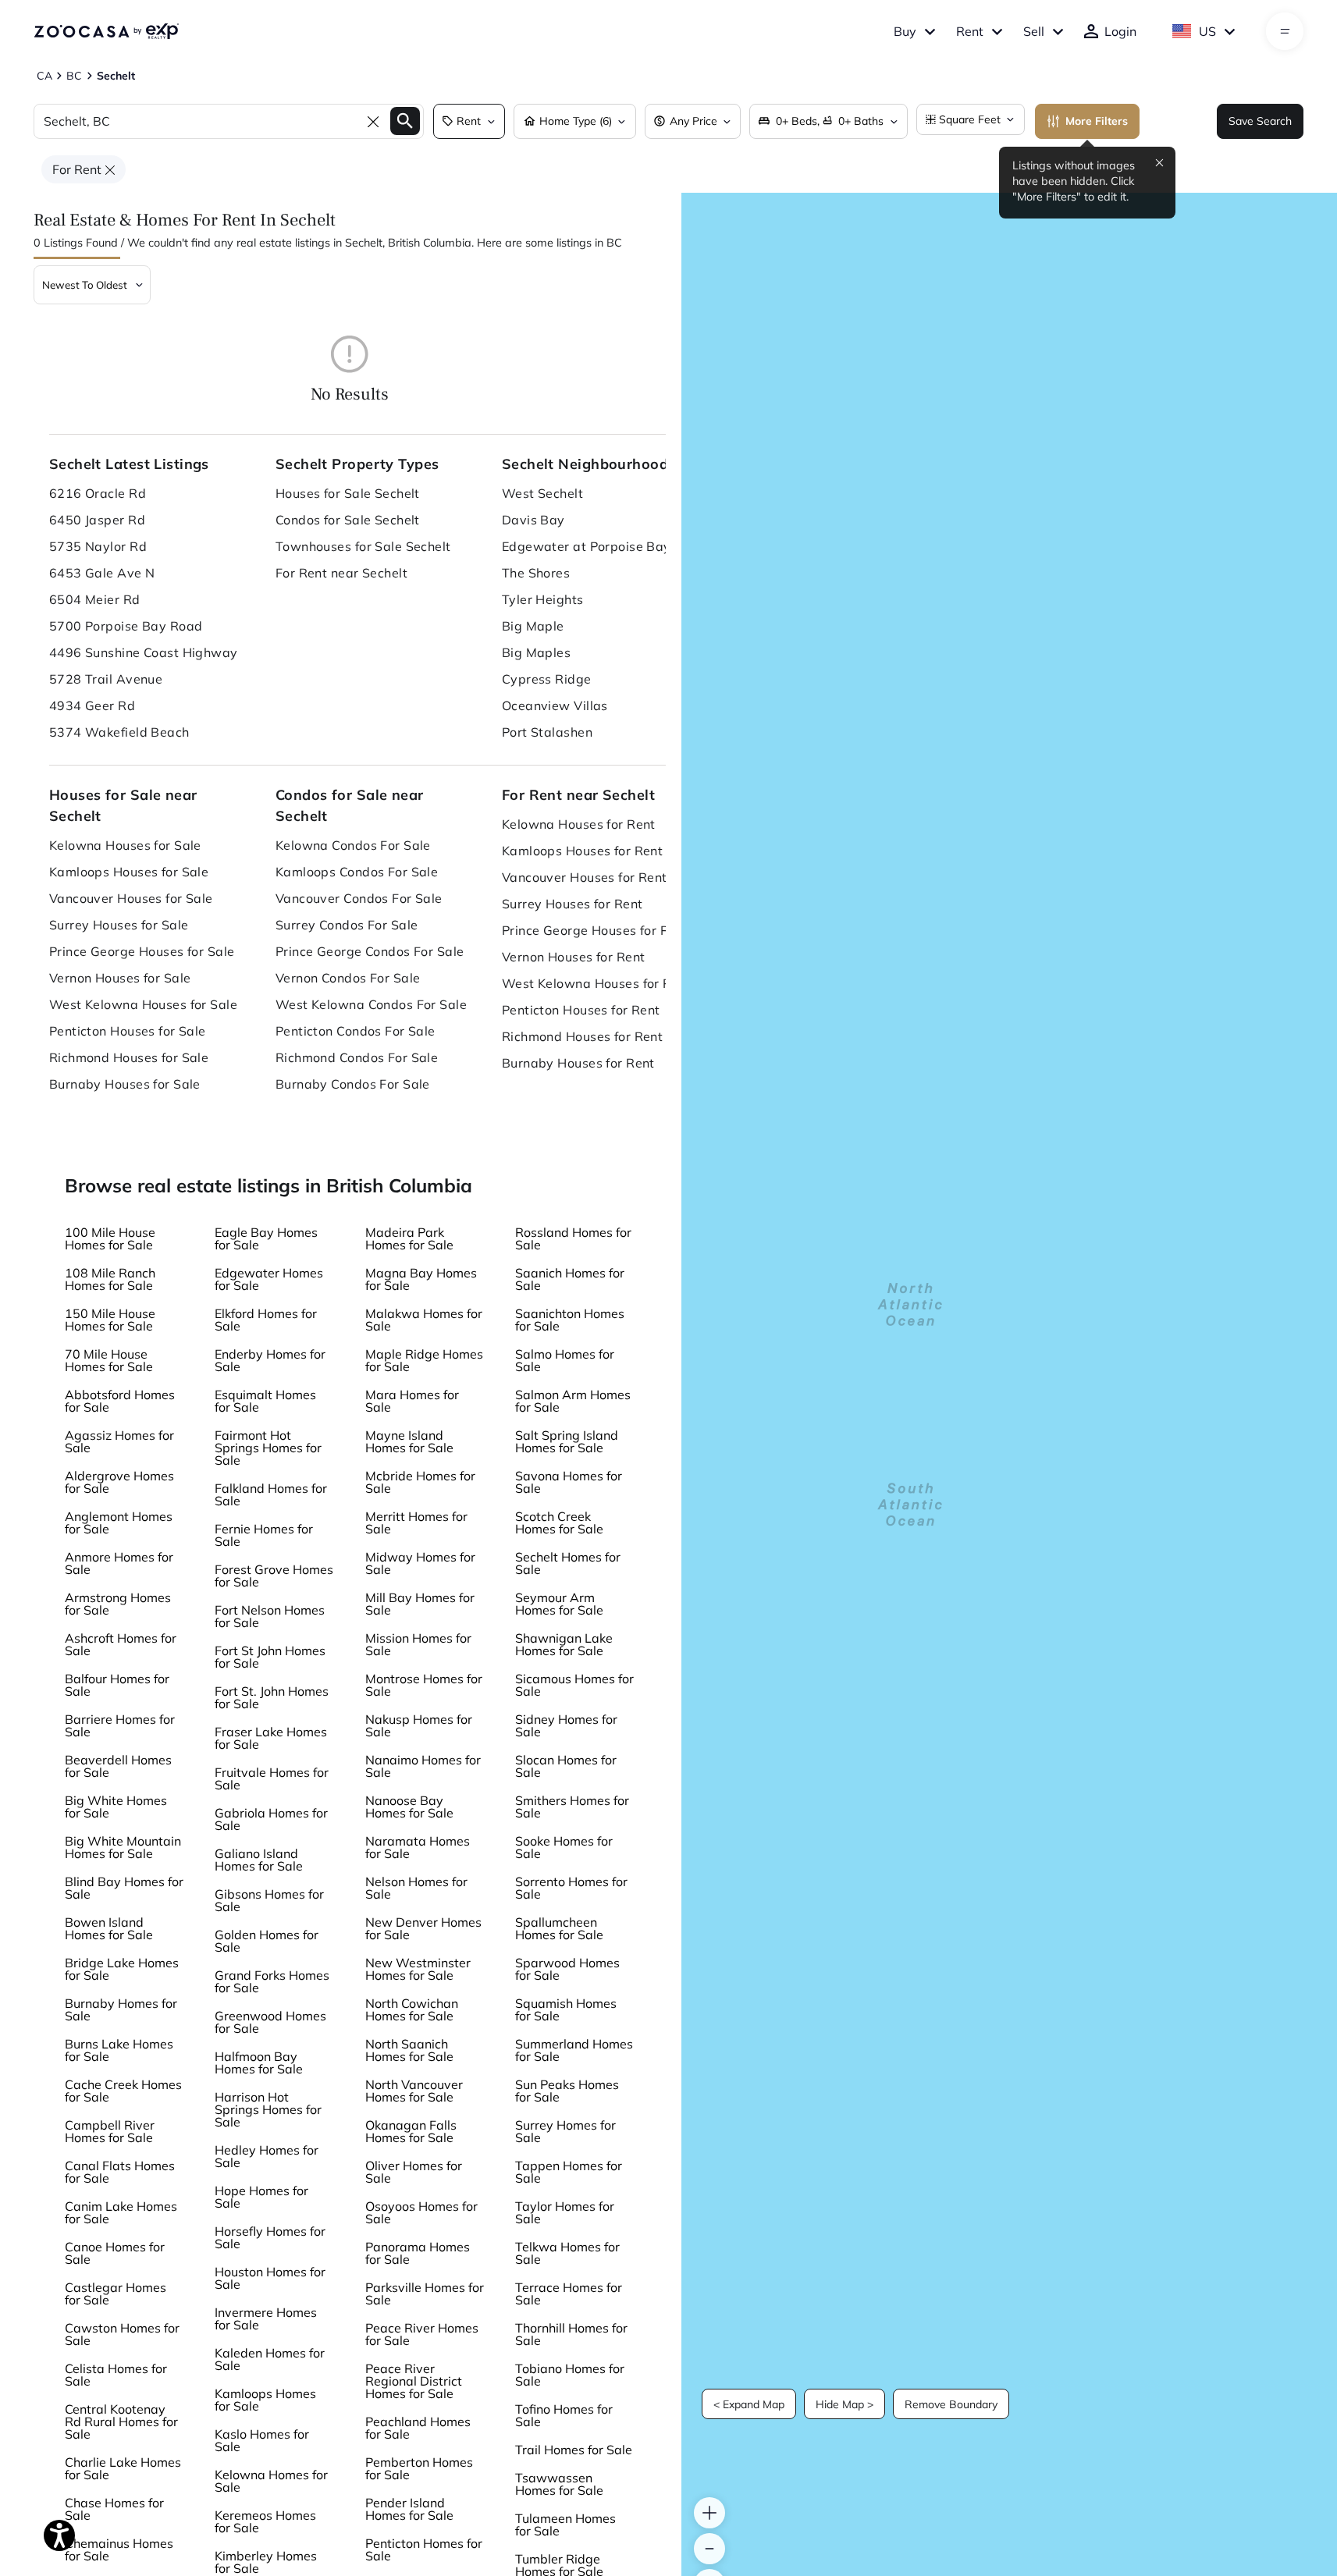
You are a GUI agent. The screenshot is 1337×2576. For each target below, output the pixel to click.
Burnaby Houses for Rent (578, 1063)
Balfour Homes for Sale (117, 1685)
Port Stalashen (547, 732)
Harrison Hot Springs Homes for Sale (268, 2109)
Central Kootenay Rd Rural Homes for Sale (121, 2421)
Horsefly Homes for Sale (270, 2237)
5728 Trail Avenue (106, 679)
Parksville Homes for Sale (425, 2294)
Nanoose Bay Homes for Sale (409, 1807)
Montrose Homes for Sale (424, 1685)
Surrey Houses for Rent (572, 904)
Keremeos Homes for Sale (265, 2521)
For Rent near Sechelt (341, 573)
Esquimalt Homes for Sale (265, 1401)
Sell (1034, 31)
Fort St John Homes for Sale (270, 1657)
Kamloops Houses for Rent (583, 851)
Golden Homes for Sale (267, 1941)
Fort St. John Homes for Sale (272, 1697)
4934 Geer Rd (92, 705)
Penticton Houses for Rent (581, 1010)
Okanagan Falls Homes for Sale (411, 2131)
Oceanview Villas (555, 705)
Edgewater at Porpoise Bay (587, 546)
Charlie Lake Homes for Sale (123, 2468)
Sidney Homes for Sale (566, 1725)
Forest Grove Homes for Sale (274, 1576)
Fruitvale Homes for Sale (272, 1778)
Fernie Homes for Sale (264, 1535)
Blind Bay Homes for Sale (124, 1888)
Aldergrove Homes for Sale (119, 1482)
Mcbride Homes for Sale (420, 1482)
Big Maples (536, 652)
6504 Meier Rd (95, 599)
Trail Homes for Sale (574, 2450)
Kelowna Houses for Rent (579, 824)
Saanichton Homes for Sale (570, 1320)
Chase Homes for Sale (114, 2509)
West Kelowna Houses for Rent (597, 983)
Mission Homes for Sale (418, 1644)
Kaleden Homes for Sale (270, 2359)
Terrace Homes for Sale (569, 2294)
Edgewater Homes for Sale (269, 1279)
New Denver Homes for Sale (423, 1928)
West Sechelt (542, 493)
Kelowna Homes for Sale (271, 2481)
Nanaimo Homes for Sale (423, 1766)
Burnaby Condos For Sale (353, 1084)
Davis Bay (533, 520)
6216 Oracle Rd (98, 493)
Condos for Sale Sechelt (348, 520)
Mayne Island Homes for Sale (409, 1441)
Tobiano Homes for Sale (570, 2375)
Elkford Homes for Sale (266, 1320)
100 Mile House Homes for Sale (110, 1238)
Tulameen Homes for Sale (565, 2524)
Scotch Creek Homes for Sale (559, 1523)
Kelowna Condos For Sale (353, 845)
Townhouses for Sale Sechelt (363, 546)
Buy (905, 31)
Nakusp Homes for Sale (419, 1725)
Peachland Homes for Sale (418, 2428)
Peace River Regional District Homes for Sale (414, 2381)
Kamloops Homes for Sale (265, 2400)
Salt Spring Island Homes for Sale (567, 1441)
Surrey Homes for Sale (565, 2131)
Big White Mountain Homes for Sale (123, 1847)
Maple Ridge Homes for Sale (424, 1360)
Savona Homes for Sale (569, 1482)
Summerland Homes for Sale (574, 2050)
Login (1120, 31)
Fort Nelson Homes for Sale (270, 1616)
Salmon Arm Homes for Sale (573, 1401)
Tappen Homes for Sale (569, 2172)
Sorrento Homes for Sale (571, 1888)
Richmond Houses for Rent (583, 1036)
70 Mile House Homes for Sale (109, 1360)
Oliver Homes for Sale (414, 2172)
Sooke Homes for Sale (564, 1847)
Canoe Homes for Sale (115, 2253)
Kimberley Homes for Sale (266, 2562)
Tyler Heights (543, 599)
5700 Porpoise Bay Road (126, 626)
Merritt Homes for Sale (416, 1523)
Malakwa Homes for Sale (424, 1320)
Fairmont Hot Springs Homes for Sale (268, 1448)
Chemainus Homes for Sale (119, 2549)
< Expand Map (749, 2404)
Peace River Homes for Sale (422, 2334)
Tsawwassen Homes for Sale (559, 2484)
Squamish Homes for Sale (566, 2009)
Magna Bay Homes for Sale (421, 1279)
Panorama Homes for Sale (418, 2253)
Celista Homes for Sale (116, 2375)
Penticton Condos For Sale (356, 1031)
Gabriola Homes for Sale (271, 1819)
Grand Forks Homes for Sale (272, 1981)
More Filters (1097, 121)
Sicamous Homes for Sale (574, 1685)
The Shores (536, 573)
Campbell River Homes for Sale (110, 2131)
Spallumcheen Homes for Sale (559, 1928)
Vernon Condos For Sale (348, 978)
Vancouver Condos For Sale (359, 898)
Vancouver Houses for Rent (585, 877)
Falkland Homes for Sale (271, 1494)
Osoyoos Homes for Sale (421, 2212)
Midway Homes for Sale (420, 1563)
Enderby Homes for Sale (270, 1360)
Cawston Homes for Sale (122, 2334)
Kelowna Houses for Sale (125, 845)
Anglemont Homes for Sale (119, 1523)
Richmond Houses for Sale (129, 1057)
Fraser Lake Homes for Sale (271, 1738)
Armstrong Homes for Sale (118, 1604)
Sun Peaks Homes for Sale (567, 2091)
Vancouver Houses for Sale (131, 898)
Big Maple (533, 626)
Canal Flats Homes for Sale (120, 2172)
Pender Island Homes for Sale (409, 2509)
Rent (970, 31)
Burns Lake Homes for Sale (119, 2050)
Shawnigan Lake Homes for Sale (564, 1644)
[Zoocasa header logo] (106, 31)
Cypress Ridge (547, 679)
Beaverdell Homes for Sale (118, 1766)
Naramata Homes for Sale (418, 1847)
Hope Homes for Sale (261, 2197)
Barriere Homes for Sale (120, 1725)
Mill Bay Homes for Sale (420, 1604)
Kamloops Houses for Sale (129, 872)
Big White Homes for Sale (116, 1807)
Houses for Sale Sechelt (348, 493)
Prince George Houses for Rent (596, 930)
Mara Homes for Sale (412, 1401)
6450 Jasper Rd (97, 520)
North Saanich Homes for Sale (409, 2050)
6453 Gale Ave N (102, 573)
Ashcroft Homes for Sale (121, 1644)
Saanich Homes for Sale (570, 1279)
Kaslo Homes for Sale (262, 2440)
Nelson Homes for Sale (416, 1888)
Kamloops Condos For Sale (357, 872)
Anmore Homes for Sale (119, 1563)
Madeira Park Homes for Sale (409, 1238)
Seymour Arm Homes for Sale (559, 1604)
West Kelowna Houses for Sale (143, 1004)
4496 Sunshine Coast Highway (144, 652)
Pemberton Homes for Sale (419, 2468)
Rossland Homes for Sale (573, 1238)
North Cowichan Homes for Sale (412, 2009)
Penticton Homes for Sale (424, 2549)
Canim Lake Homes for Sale (121, 2212)
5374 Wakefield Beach (119, 732)
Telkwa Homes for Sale (567, 2253)
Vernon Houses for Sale (120, 978)
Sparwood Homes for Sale (567, 1969)
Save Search (1260, 121)
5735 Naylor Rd (98, 546)
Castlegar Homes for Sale (116, 2294)
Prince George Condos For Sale (370, 951)
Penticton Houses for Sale (128, 1031)
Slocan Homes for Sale (566, 1766)
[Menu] (1285, 31)
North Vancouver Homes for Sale (414, 2091)
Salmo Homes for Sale (565, 1360)
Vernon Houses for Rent (574, 957)
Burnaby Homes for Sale (121, 2009)
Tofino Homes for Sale (564, 2415)
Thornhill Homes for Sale (571, 2334)
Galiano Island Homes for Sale (259, 1860)
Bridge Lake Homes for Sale (122, 1969)
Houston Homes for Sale (270, 2278)
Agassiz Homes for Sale (119, 1441)
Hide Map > (845, 2404)
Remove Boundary (951, 2404)
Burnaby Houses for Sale (125, 1084)
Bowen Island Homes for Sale (109, 1928)
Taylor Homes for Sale (565, 2212)
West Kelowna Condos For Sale (371, 1004)
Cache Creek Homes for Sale (123, 2091)
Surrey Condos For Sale (347, 925)
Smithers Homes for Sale (572, 1807)
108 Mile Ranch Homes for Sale (110, 1279)
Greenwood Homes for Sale (270, 2022)
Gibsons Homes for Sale (269, 1900)
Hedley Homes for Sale (267, 2156)
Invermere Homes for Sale (266, 2318)
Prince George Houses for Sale (142, 951)
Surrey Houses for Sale (119, 925)
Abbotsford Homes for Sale (120, 1401)
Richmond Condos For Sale (357, 1057)
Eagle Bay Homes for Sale (266, 1238)
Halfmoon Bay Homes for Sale (259, 2063)
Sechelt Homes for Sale (568, 1563)
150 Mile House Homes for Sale (110, 1320)
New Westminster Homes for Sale (418, 1969)
